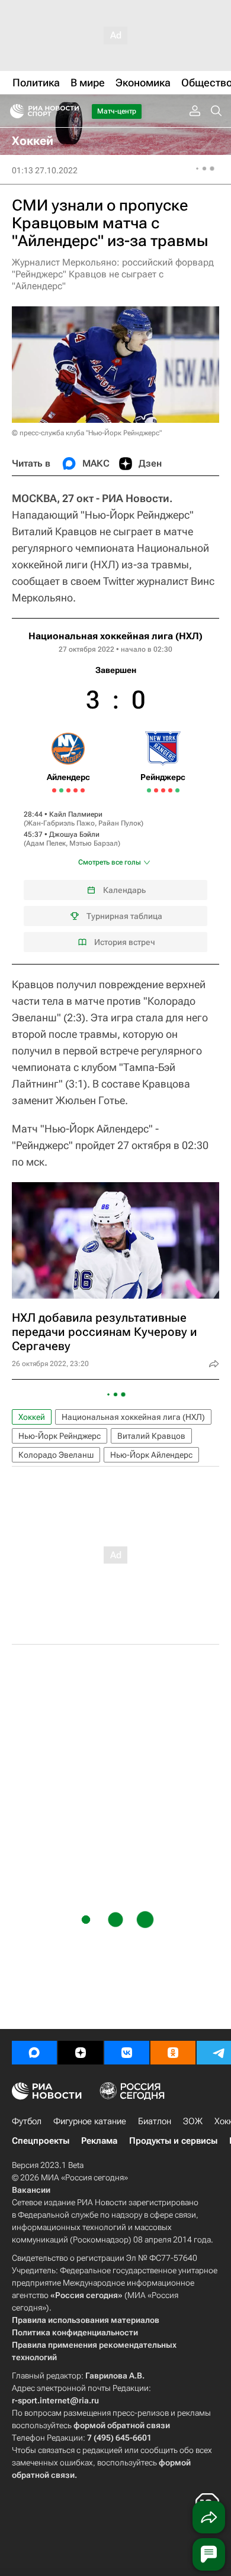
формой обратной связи (122, 2425)
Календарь (124, 890)
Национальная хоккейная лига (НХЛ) (115, 636)
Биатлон (155, 2121)
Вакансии (31, 2190)
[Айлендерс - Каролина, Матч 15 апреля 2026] (83, 790)
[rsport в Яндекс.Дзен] (81, 2053)
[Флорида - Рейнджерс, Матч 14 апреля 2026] (170, 790)
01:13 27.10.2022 (45, 170)
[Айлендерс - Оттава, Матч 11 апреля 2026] (68, 790)
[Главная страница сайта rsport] (71, 111)
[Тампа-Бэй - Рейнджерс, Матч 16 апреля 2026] (177, 790)
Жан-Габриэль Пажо (60, 823)
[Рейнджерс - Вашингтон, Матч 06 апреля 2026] (149, 790)
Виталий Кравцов (151, 1436)
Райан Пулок (120, 823)
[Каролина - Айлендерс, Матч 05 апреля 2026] (54, 790)
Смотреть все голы (110, 862)
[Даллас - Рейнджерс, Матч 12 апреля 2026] (163, 790)
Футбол (27, 2121)
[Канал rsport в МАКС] (34, 2053)
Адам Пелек (46, 843)
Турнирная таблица (124, 916)
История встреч (125, 942)
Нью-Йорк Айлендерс (151, 1455)
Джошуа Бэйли (74, 834)
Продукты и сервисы (173, 2141)
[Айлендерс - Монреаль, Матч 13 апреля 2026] (76, 790)
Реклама (99, 2141)
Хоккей (32, 1417)
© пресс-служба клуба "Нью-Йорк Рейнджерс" (87, 433)
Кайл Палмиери (76, 814)
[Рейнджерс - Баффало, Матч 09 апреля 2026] (156, 790)
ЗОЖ (193, 2121)
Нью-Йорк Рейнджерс (60, 1436)
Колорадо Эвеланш (56, 1455)
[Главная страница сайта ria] (13, 111)
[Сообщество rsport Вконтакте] (127, 2053)
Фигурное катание (90, 2121)
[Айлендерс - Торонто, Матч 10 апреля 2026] (61, 790)
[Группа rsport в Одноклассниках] (173, 2053)
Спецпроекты (41, 2141)
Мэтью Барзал (94, 843)
